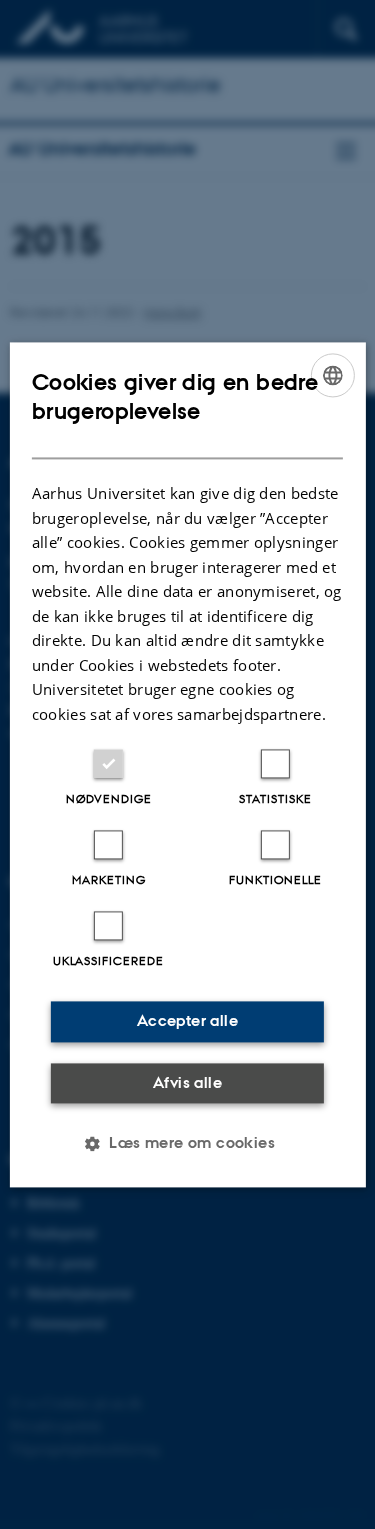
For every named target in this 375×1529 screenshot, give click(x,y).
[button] (187, 1143)
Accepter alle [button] (187, 1020)
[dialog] (187, 764)
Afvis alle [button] (187, 1082)
